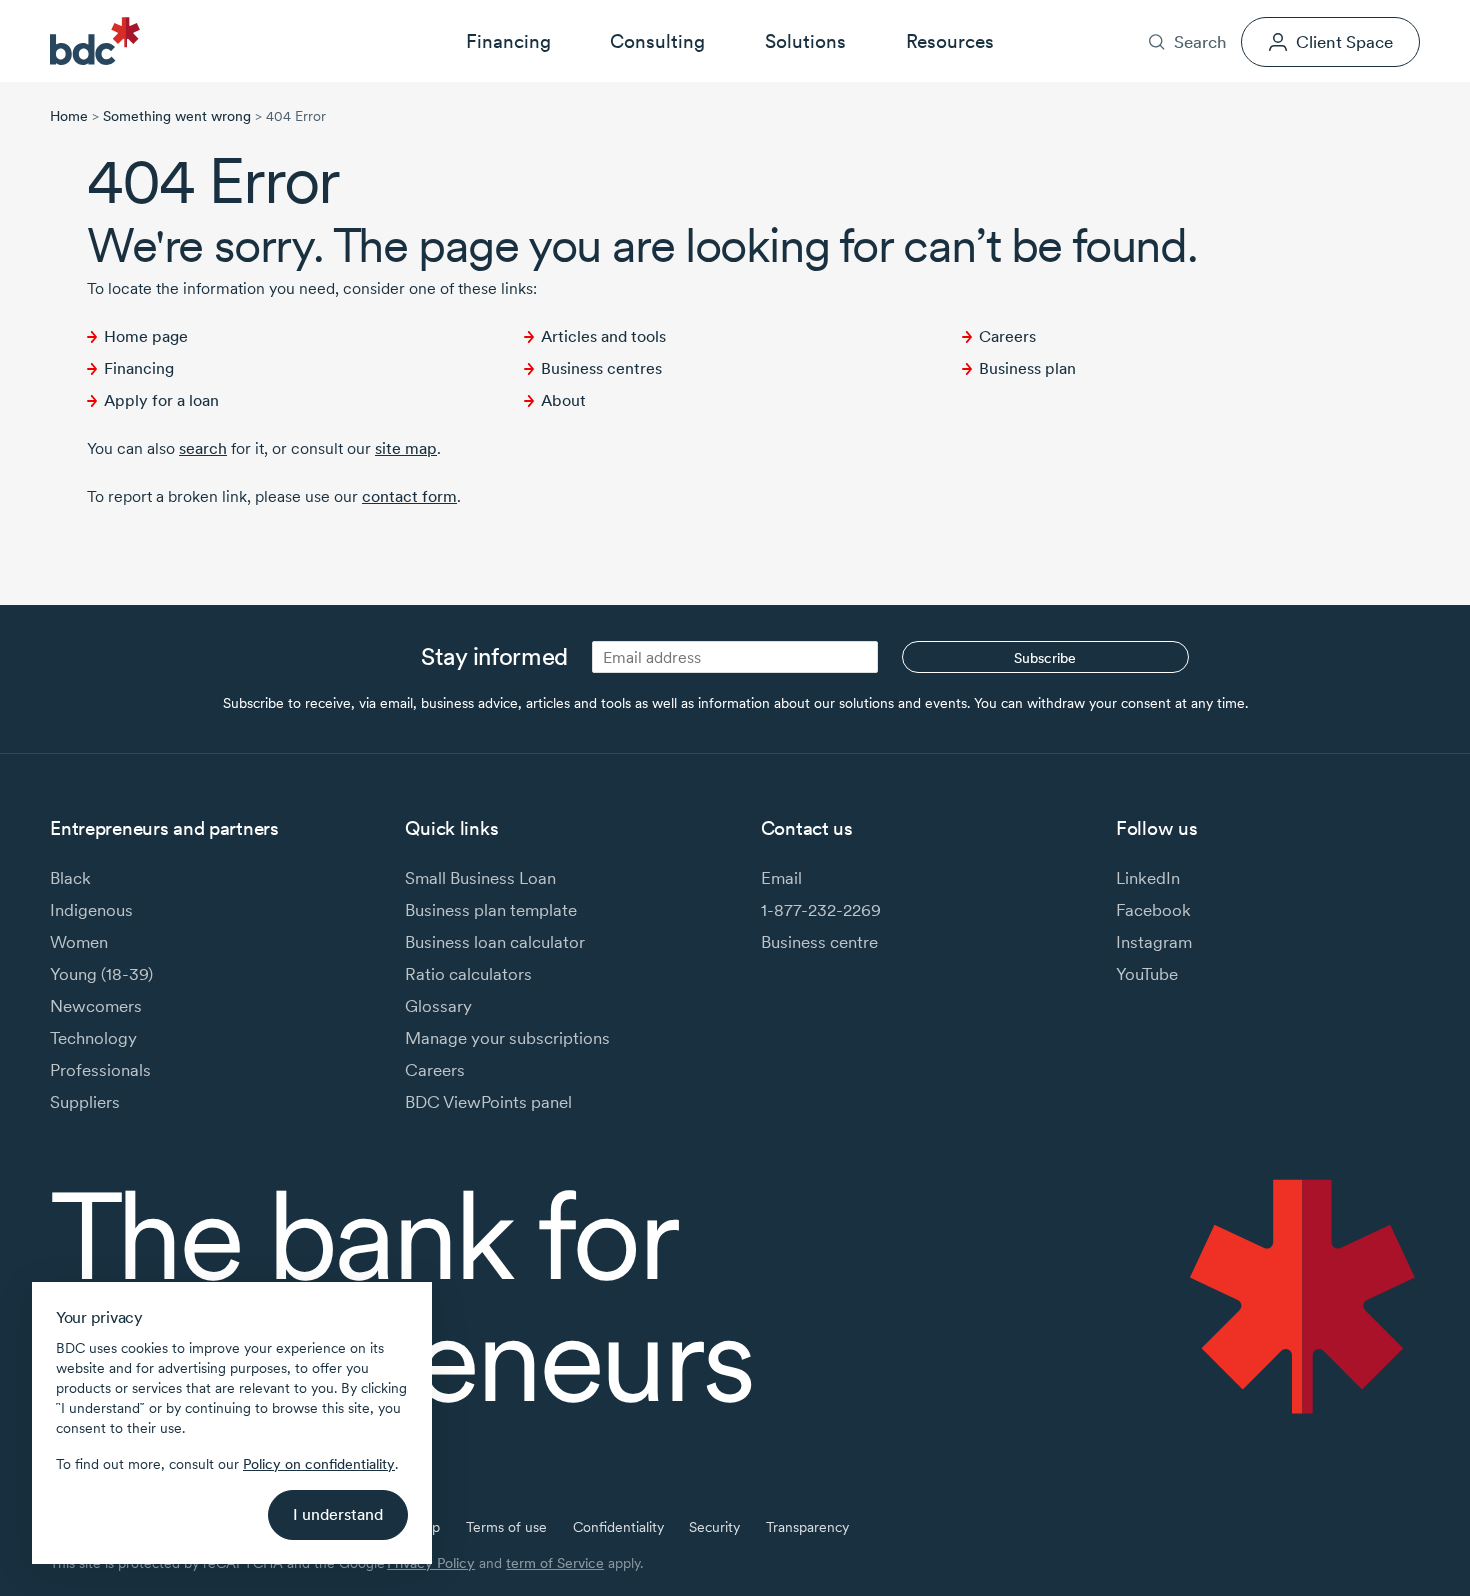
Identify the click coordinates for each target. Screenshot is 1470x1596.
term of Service (555, 1563)
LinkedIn (1148, 877)
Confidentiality (618, 1527)
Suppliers (85, 1101)
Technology (93, 1037)
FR (1411, 14)
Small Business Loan (480, 877)
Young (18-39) (101, 973)
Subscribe (1045, 658)
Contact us (1319, 14)
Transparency (807, 1527)
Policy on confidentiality (319, 1464)
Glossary (438, 1005)
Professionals (100, 1069)
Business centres (601, 368)
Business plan (1027, 368)
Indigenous (91, 909)
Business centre (819, 941)
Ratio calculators (468, 973)
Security (714, 1527)
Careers (1235, 14)
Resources (950, 41)
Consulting (657, 41)
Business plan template (491, 909)
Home (69, 116)
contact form (409, 496)
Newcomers (96, 1005)
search (203, 448)
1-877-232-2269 (821, 909)
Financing (508, 41)
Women (79, 941)
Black (70, 877)
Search (1200, 41)
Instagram (1154, 941)
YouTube (1147, 973)
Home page (146, 336)
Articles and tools (603, 336)
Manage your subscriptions (507, 1037)
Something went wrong (177, 116)
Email (781, 877)
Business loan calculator (495, 941)
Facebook (1153, 909)
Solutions (805, 41)
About (1165, 14)
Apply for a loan (161, 400)
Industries (1089, 14)
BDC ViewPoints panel (488, 1101)
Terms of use (506, 1527)
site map (406, 448)
